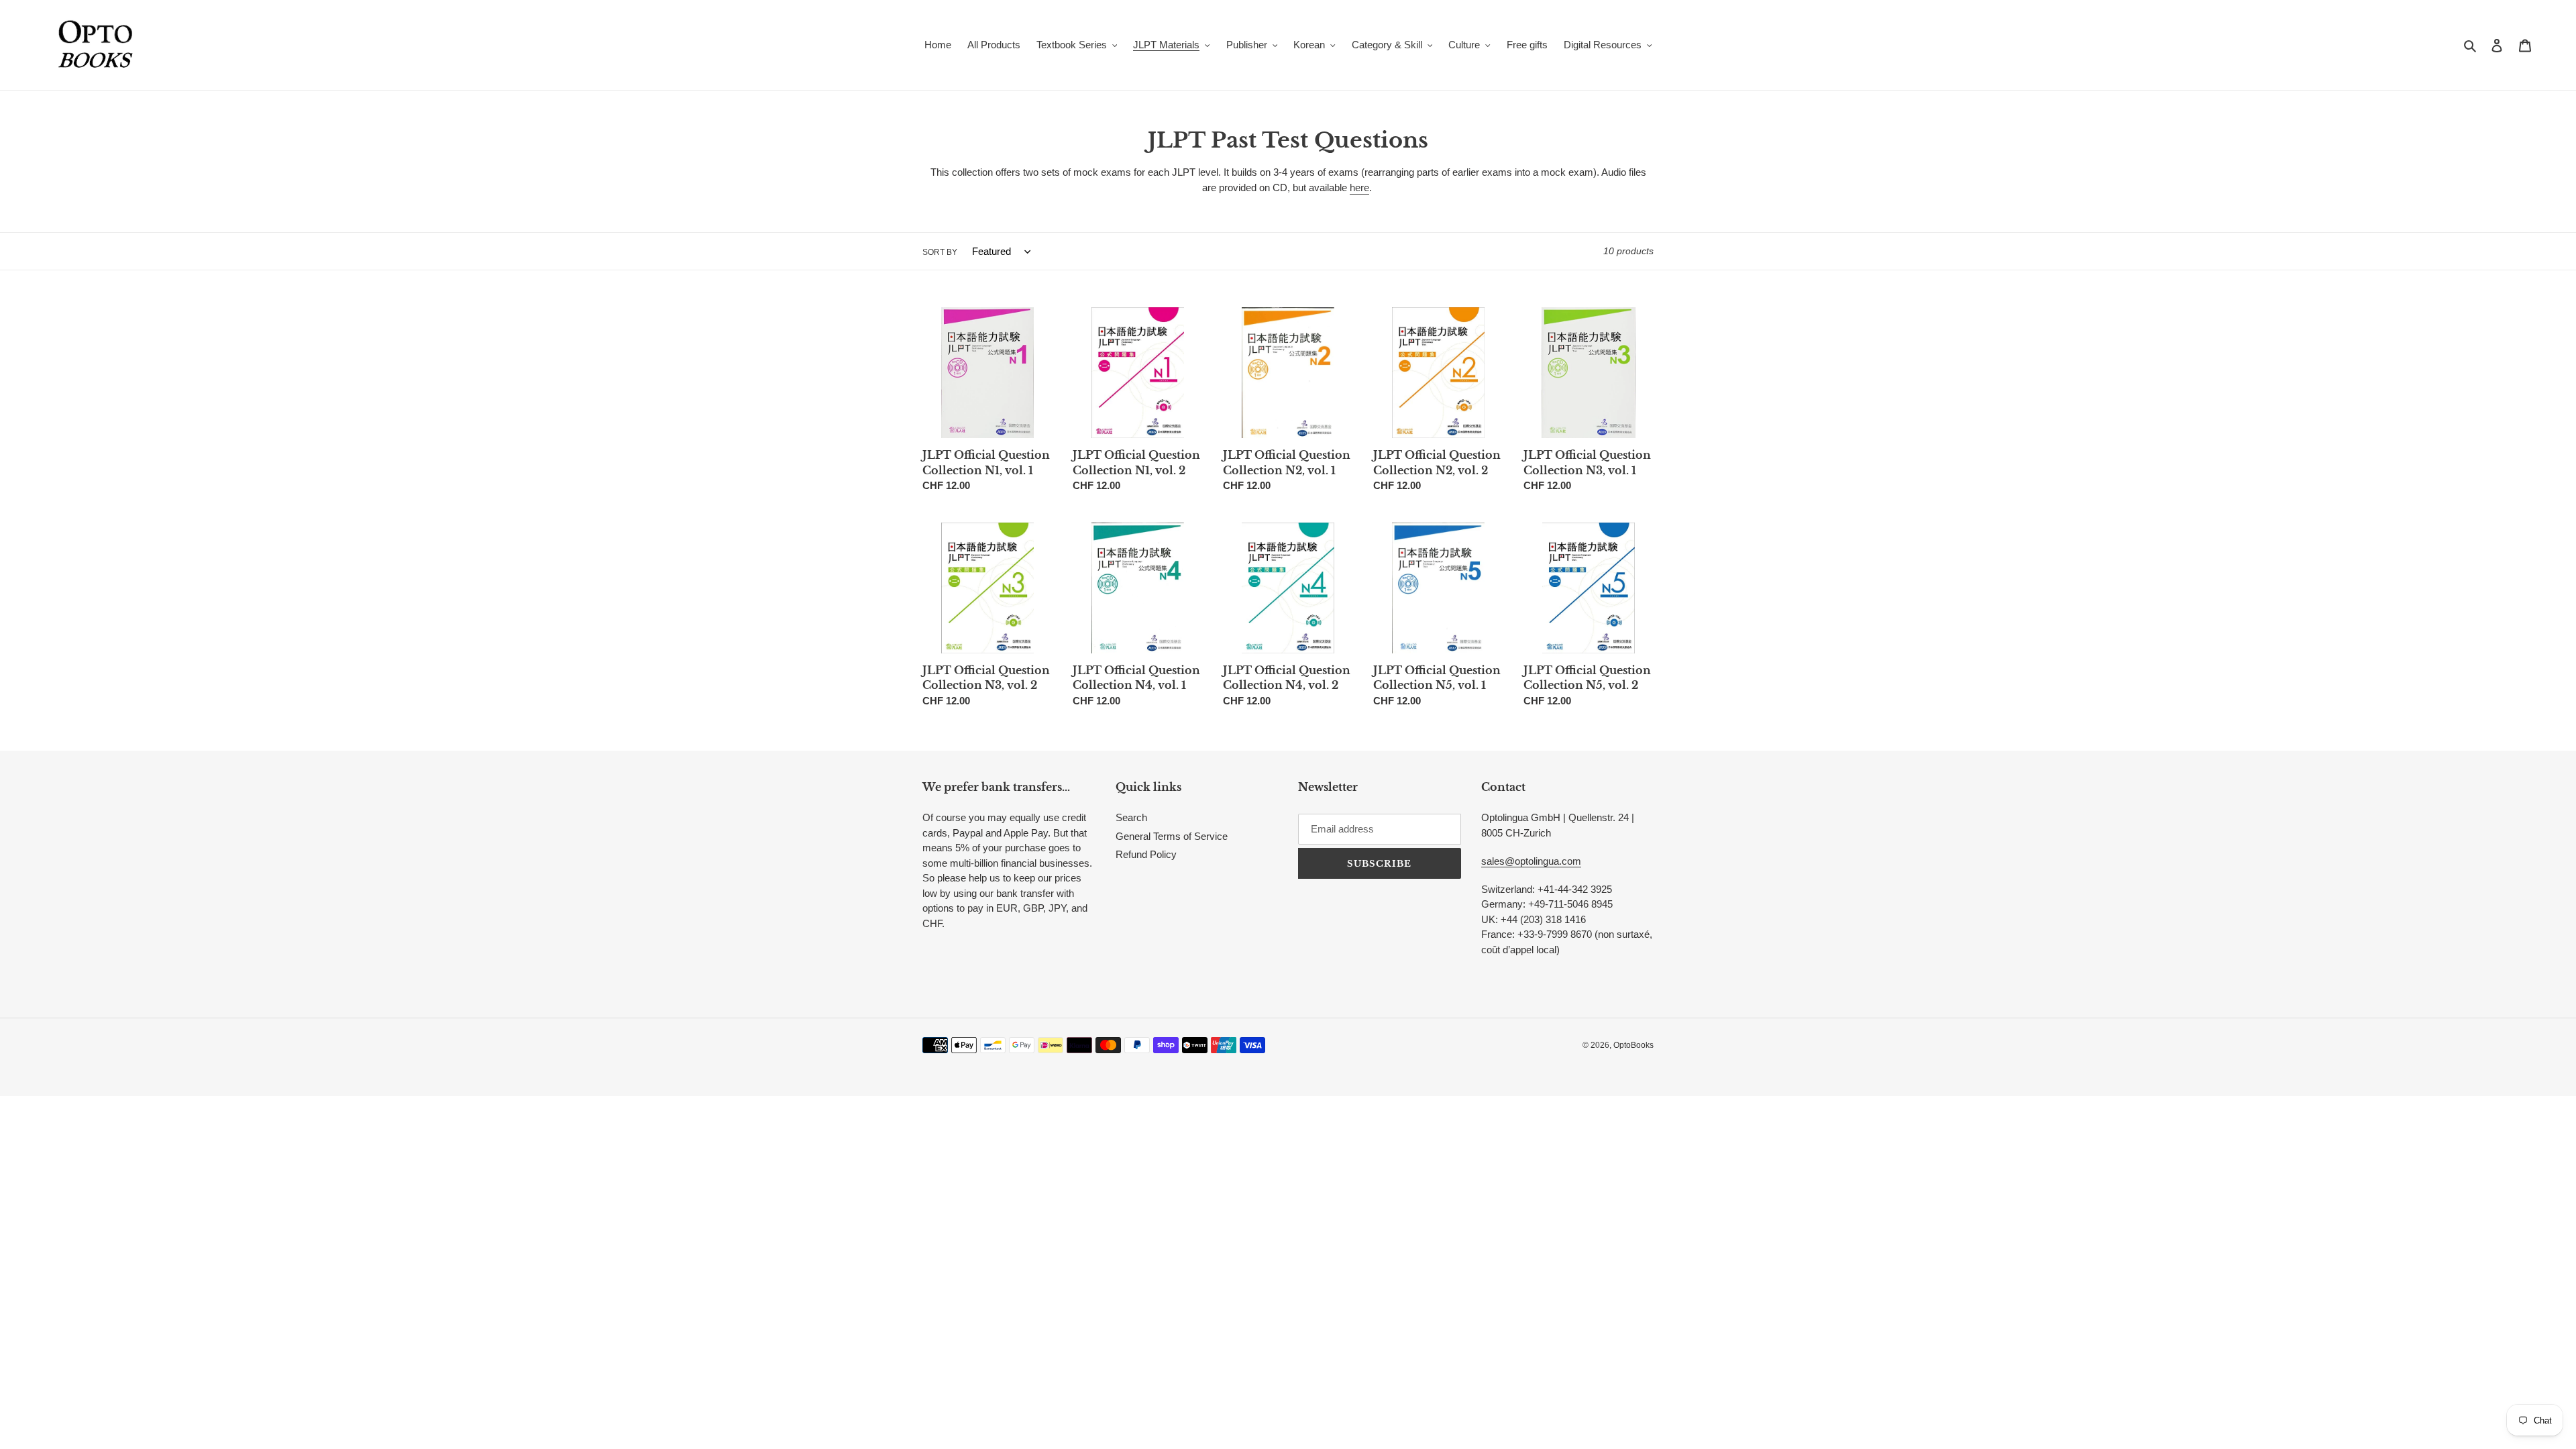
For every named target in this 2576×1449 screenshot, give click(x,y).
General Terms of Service (1172, 836)
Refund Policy (1146, 854)
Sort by (940, 252)
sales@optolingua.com (1531, 861)
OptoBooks (1633, 1045)
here (1359, 187)
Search (1131, 817)
